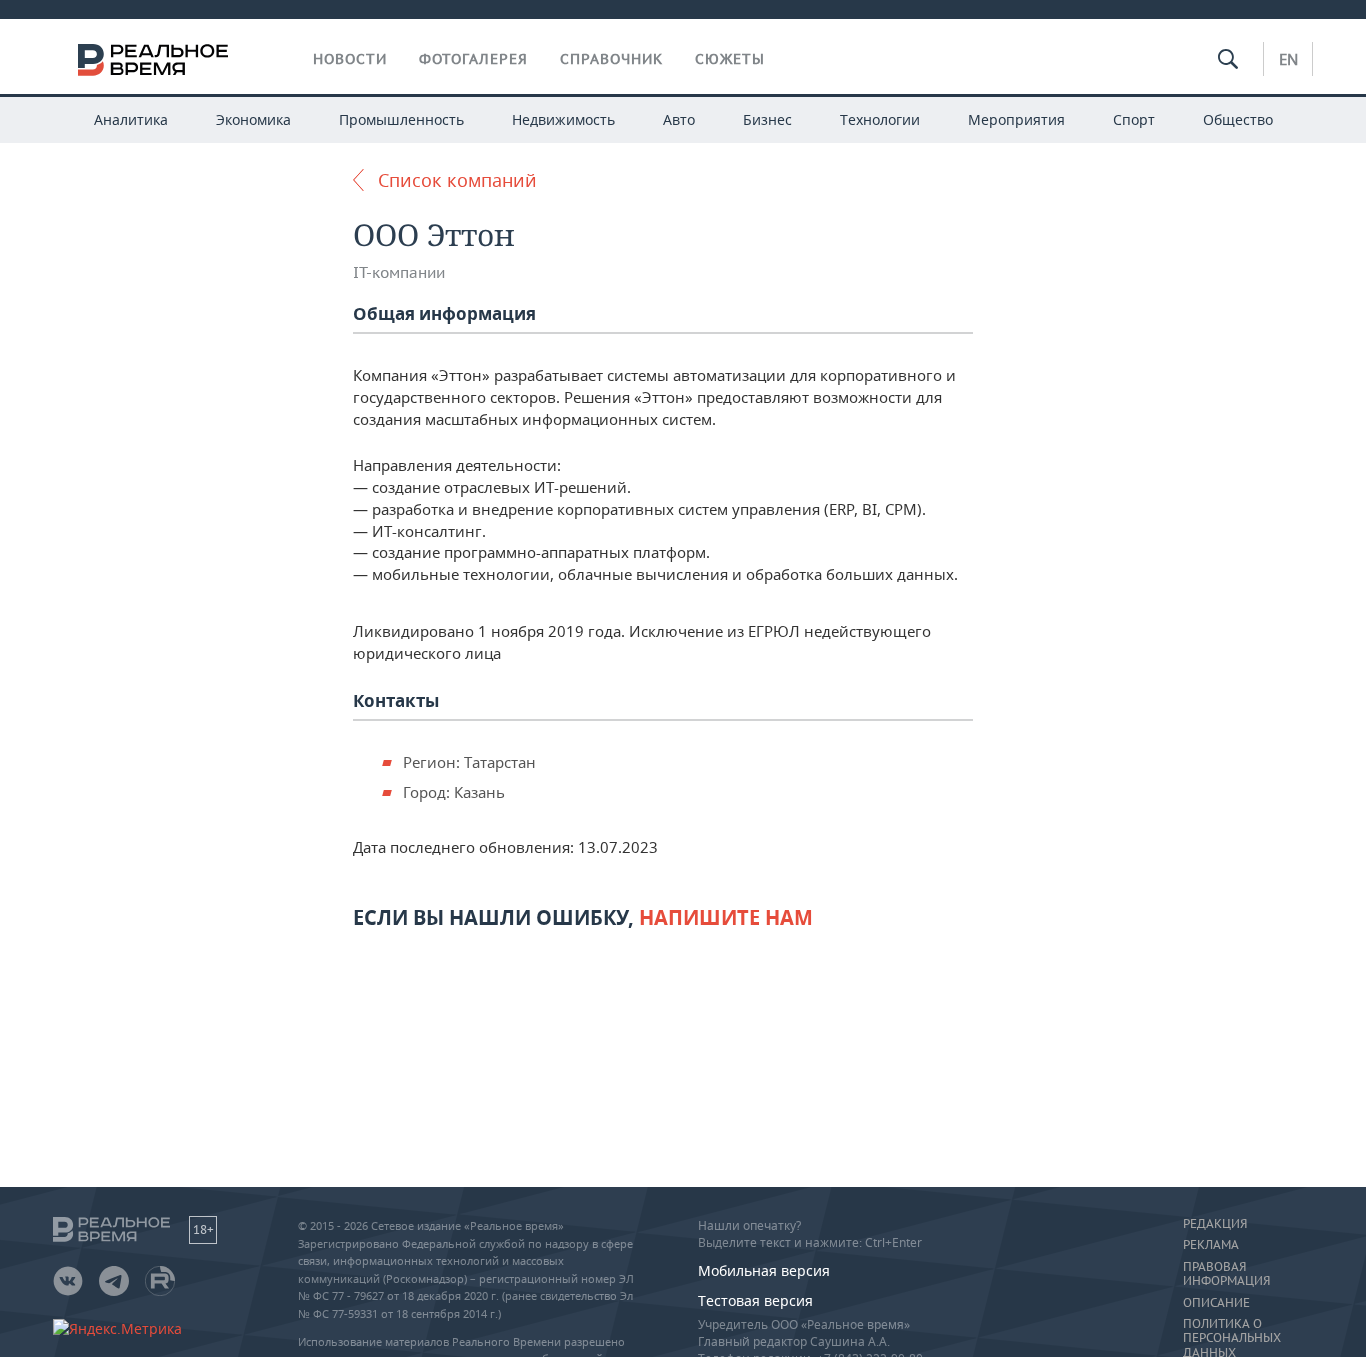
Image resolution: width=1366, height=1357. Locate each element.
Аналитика (131, 119)
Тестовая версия (755, 1300)
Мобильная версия (764, 1270)
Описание (1216, 1303)
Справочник (611, 59)
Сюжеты (730, 59)
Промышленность (401, 119)
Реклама (1211, 1245)
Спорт (1134, 119)
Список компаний (457, 180)
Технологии (880, 119)
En (1288, 59)
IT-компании (399, 272)
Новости (350, 59)
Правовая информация (1226, 1274)
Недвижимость (563, 119)
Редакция (1215, 1224)
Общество (1238, 119)
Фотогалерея (473, 59)
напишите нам (726, 917)
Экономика (253, 119)
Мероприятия (1016, 119)
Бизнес (767, 119)
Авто (679, 119)
